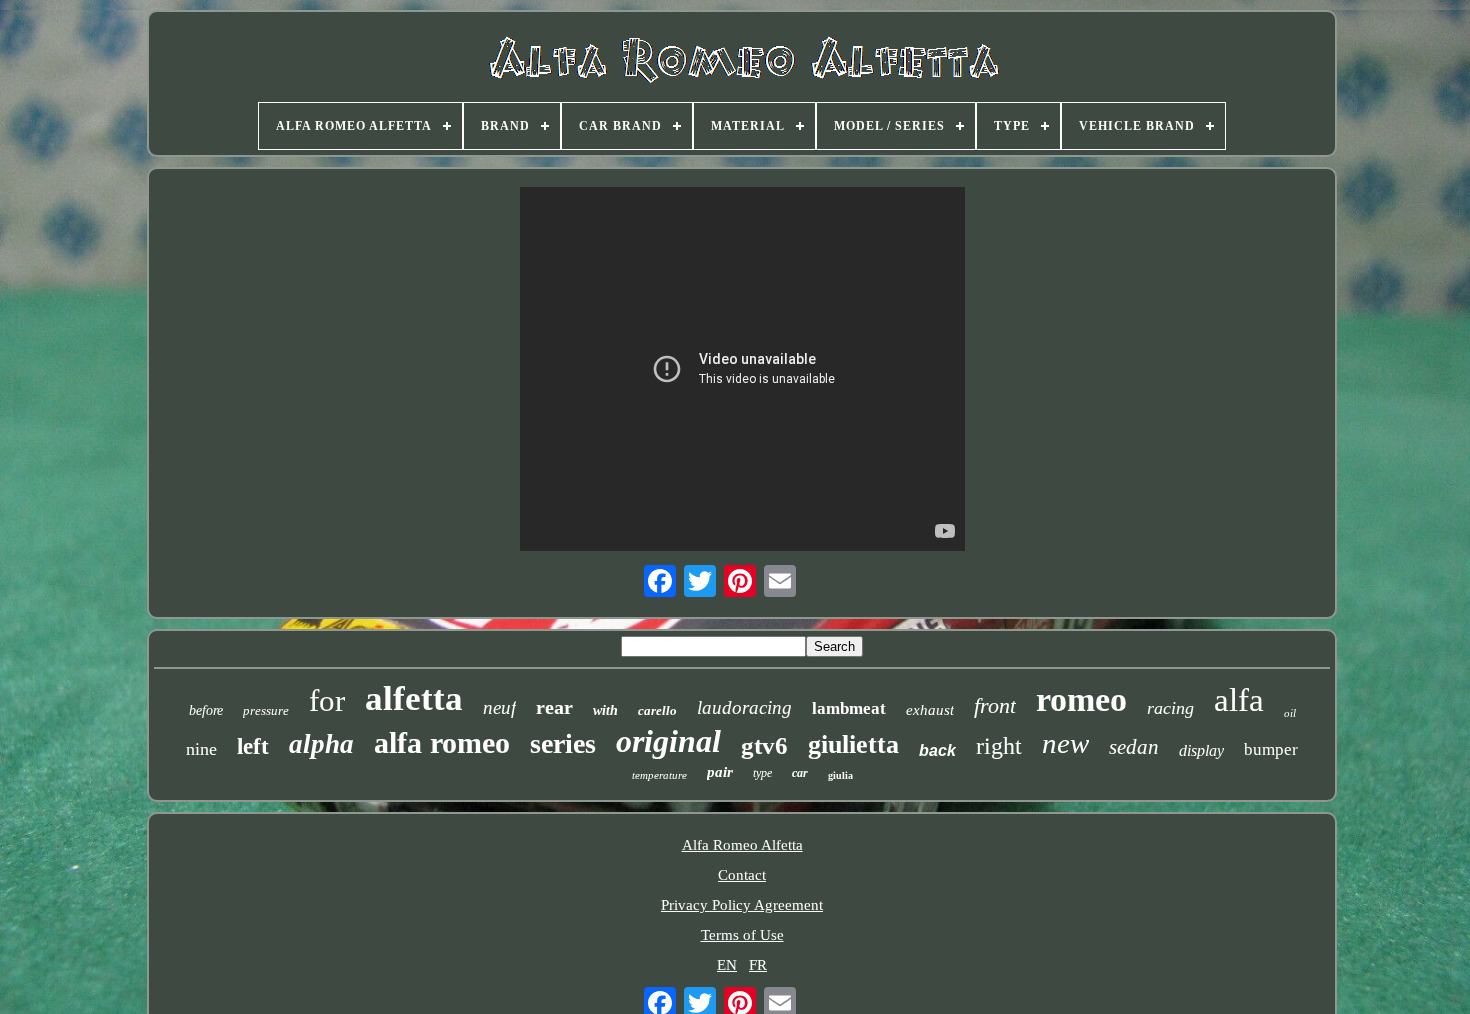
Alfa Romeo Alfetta (742, 845)
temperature (659, 775)
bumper (1271, 749)
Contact (742, 875)
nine (201, 749)
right (999, 746)
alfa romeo (442, 742)
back (937, 750)
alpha (321, 744)
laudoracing (744, 707)
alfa (1239, 700)
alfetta (414, 698)
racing (1170, 708)
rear (554, 707)
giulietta (853, 744)
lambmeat (849, 708)
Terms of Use (742, 935)
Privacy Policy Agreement (742, 905)
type (762, 773)
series (563, 743)
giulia (840, 775)
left (253, 746)
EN (727, 965)
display (1201, 750)
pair (720, 772)
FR (758, 965)
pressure (266, 710)
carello (657, 710)
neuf (499, 707)
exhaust (930, 710)
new (1065, 743)
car (800, 773)
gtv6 (764, 745)
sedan (1134, 747)
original (668, 741)
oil (1290, 713)
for (327, 700)
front (995, 705)
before (206, 710)
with (605, 710)
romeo (1081, 699)
